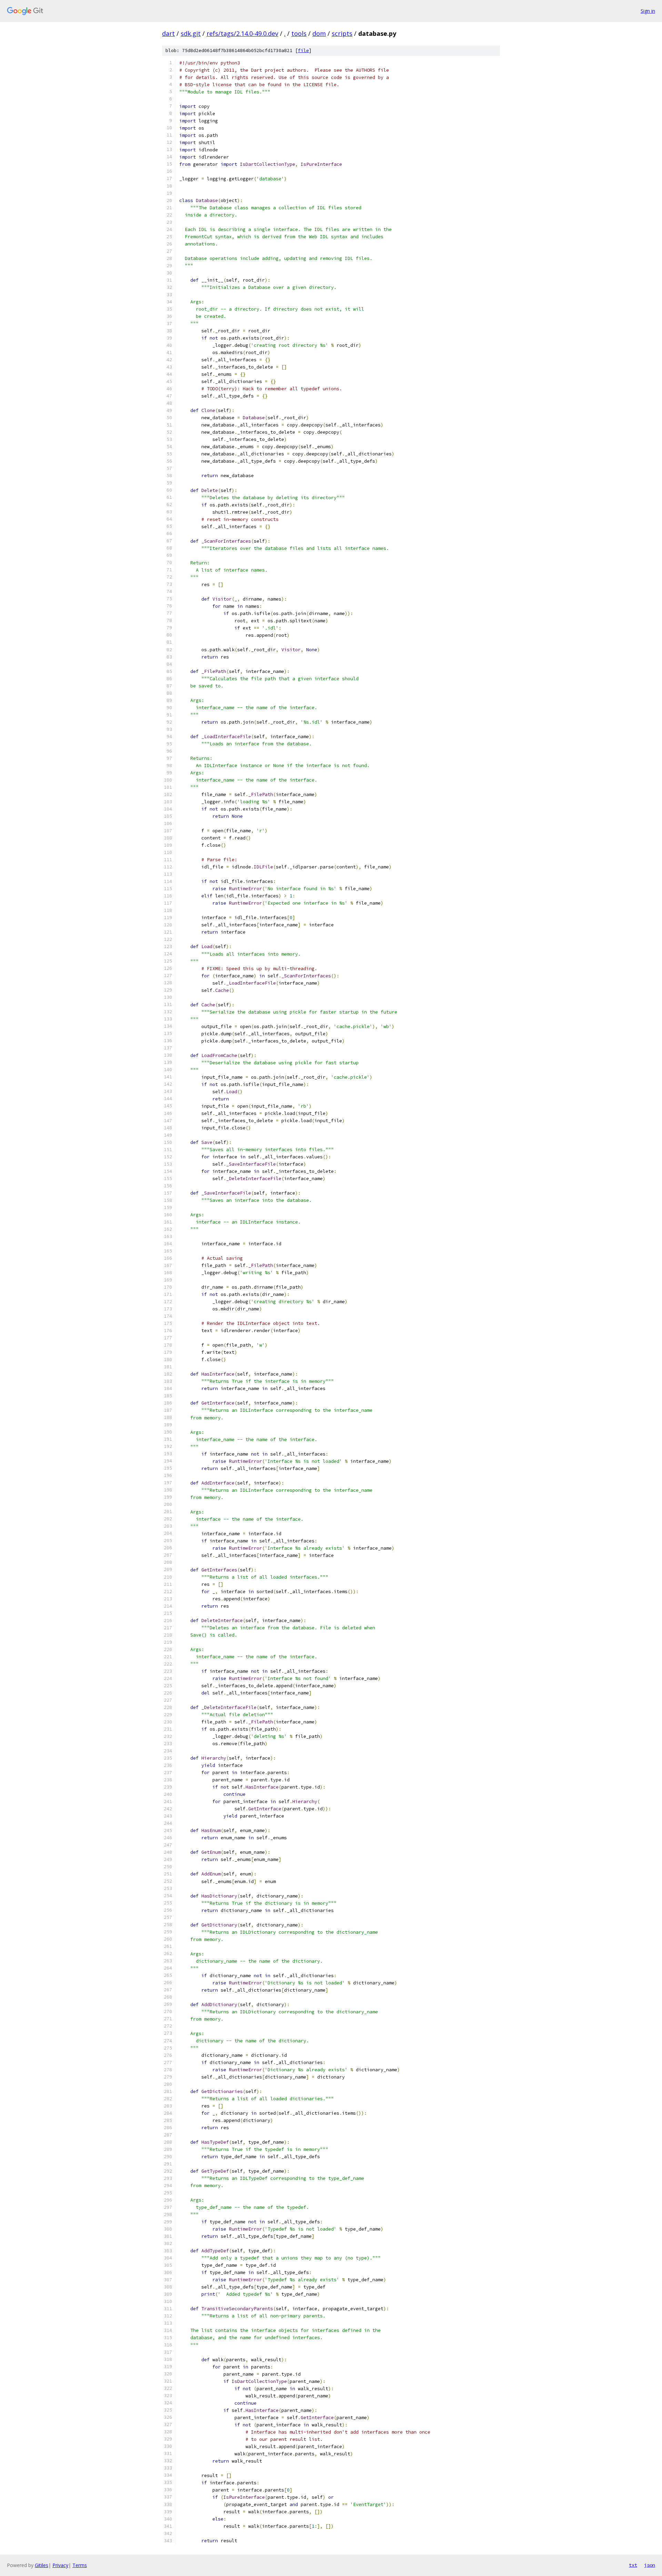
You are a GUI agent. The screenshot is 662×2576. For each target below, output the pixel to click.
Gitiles (42, 2565)
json (650, 2565)
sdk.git (191, 33)
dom (319, 33)
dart (168, 33)
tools (299, 33)
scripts (342, 33)
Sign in (648, 11)
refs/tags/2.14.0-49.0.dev (242, 33)
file (303, 51)
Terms (80, 2565)
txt (633, 2565)
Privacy (60, 2565)
